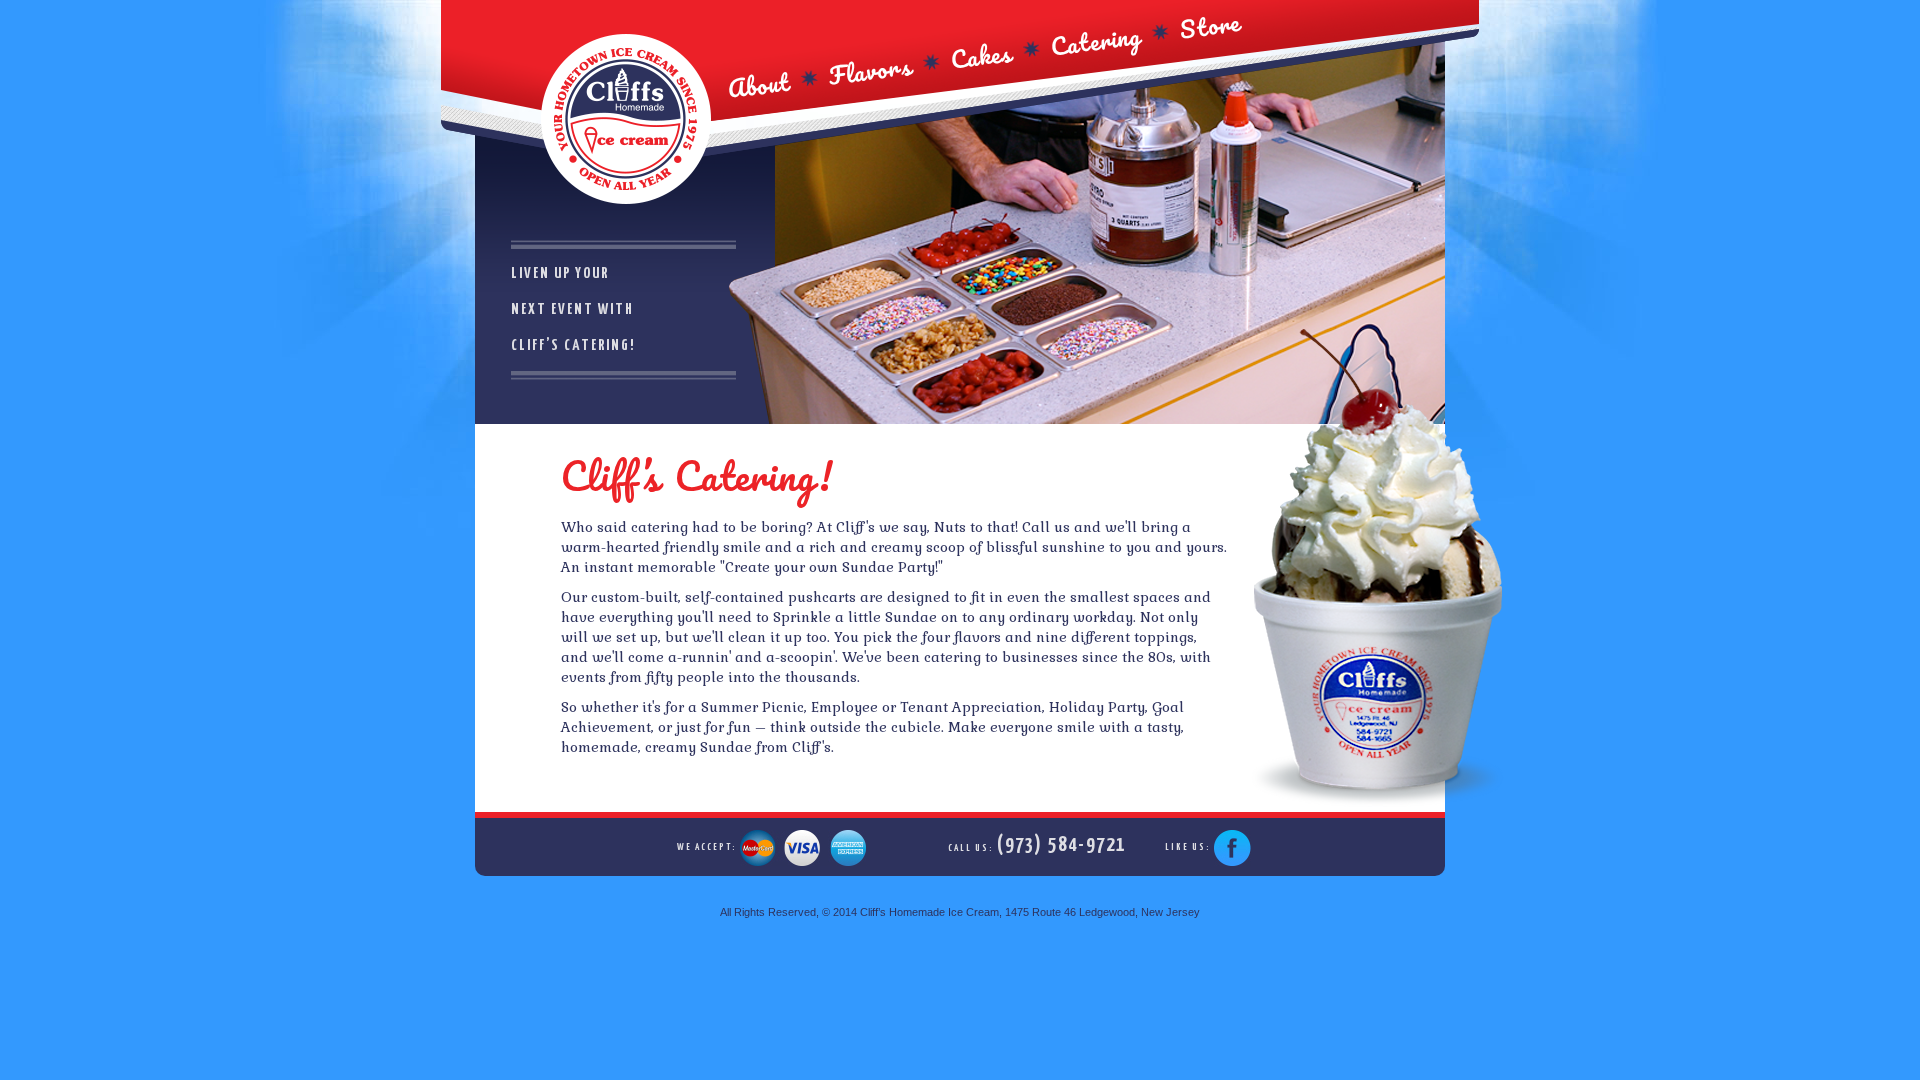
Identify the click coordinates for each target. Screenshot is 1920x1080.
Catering (1096, 40)
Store (1210, 25)
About (758, 85)
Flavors (870, 71)
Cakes (982, 55)
